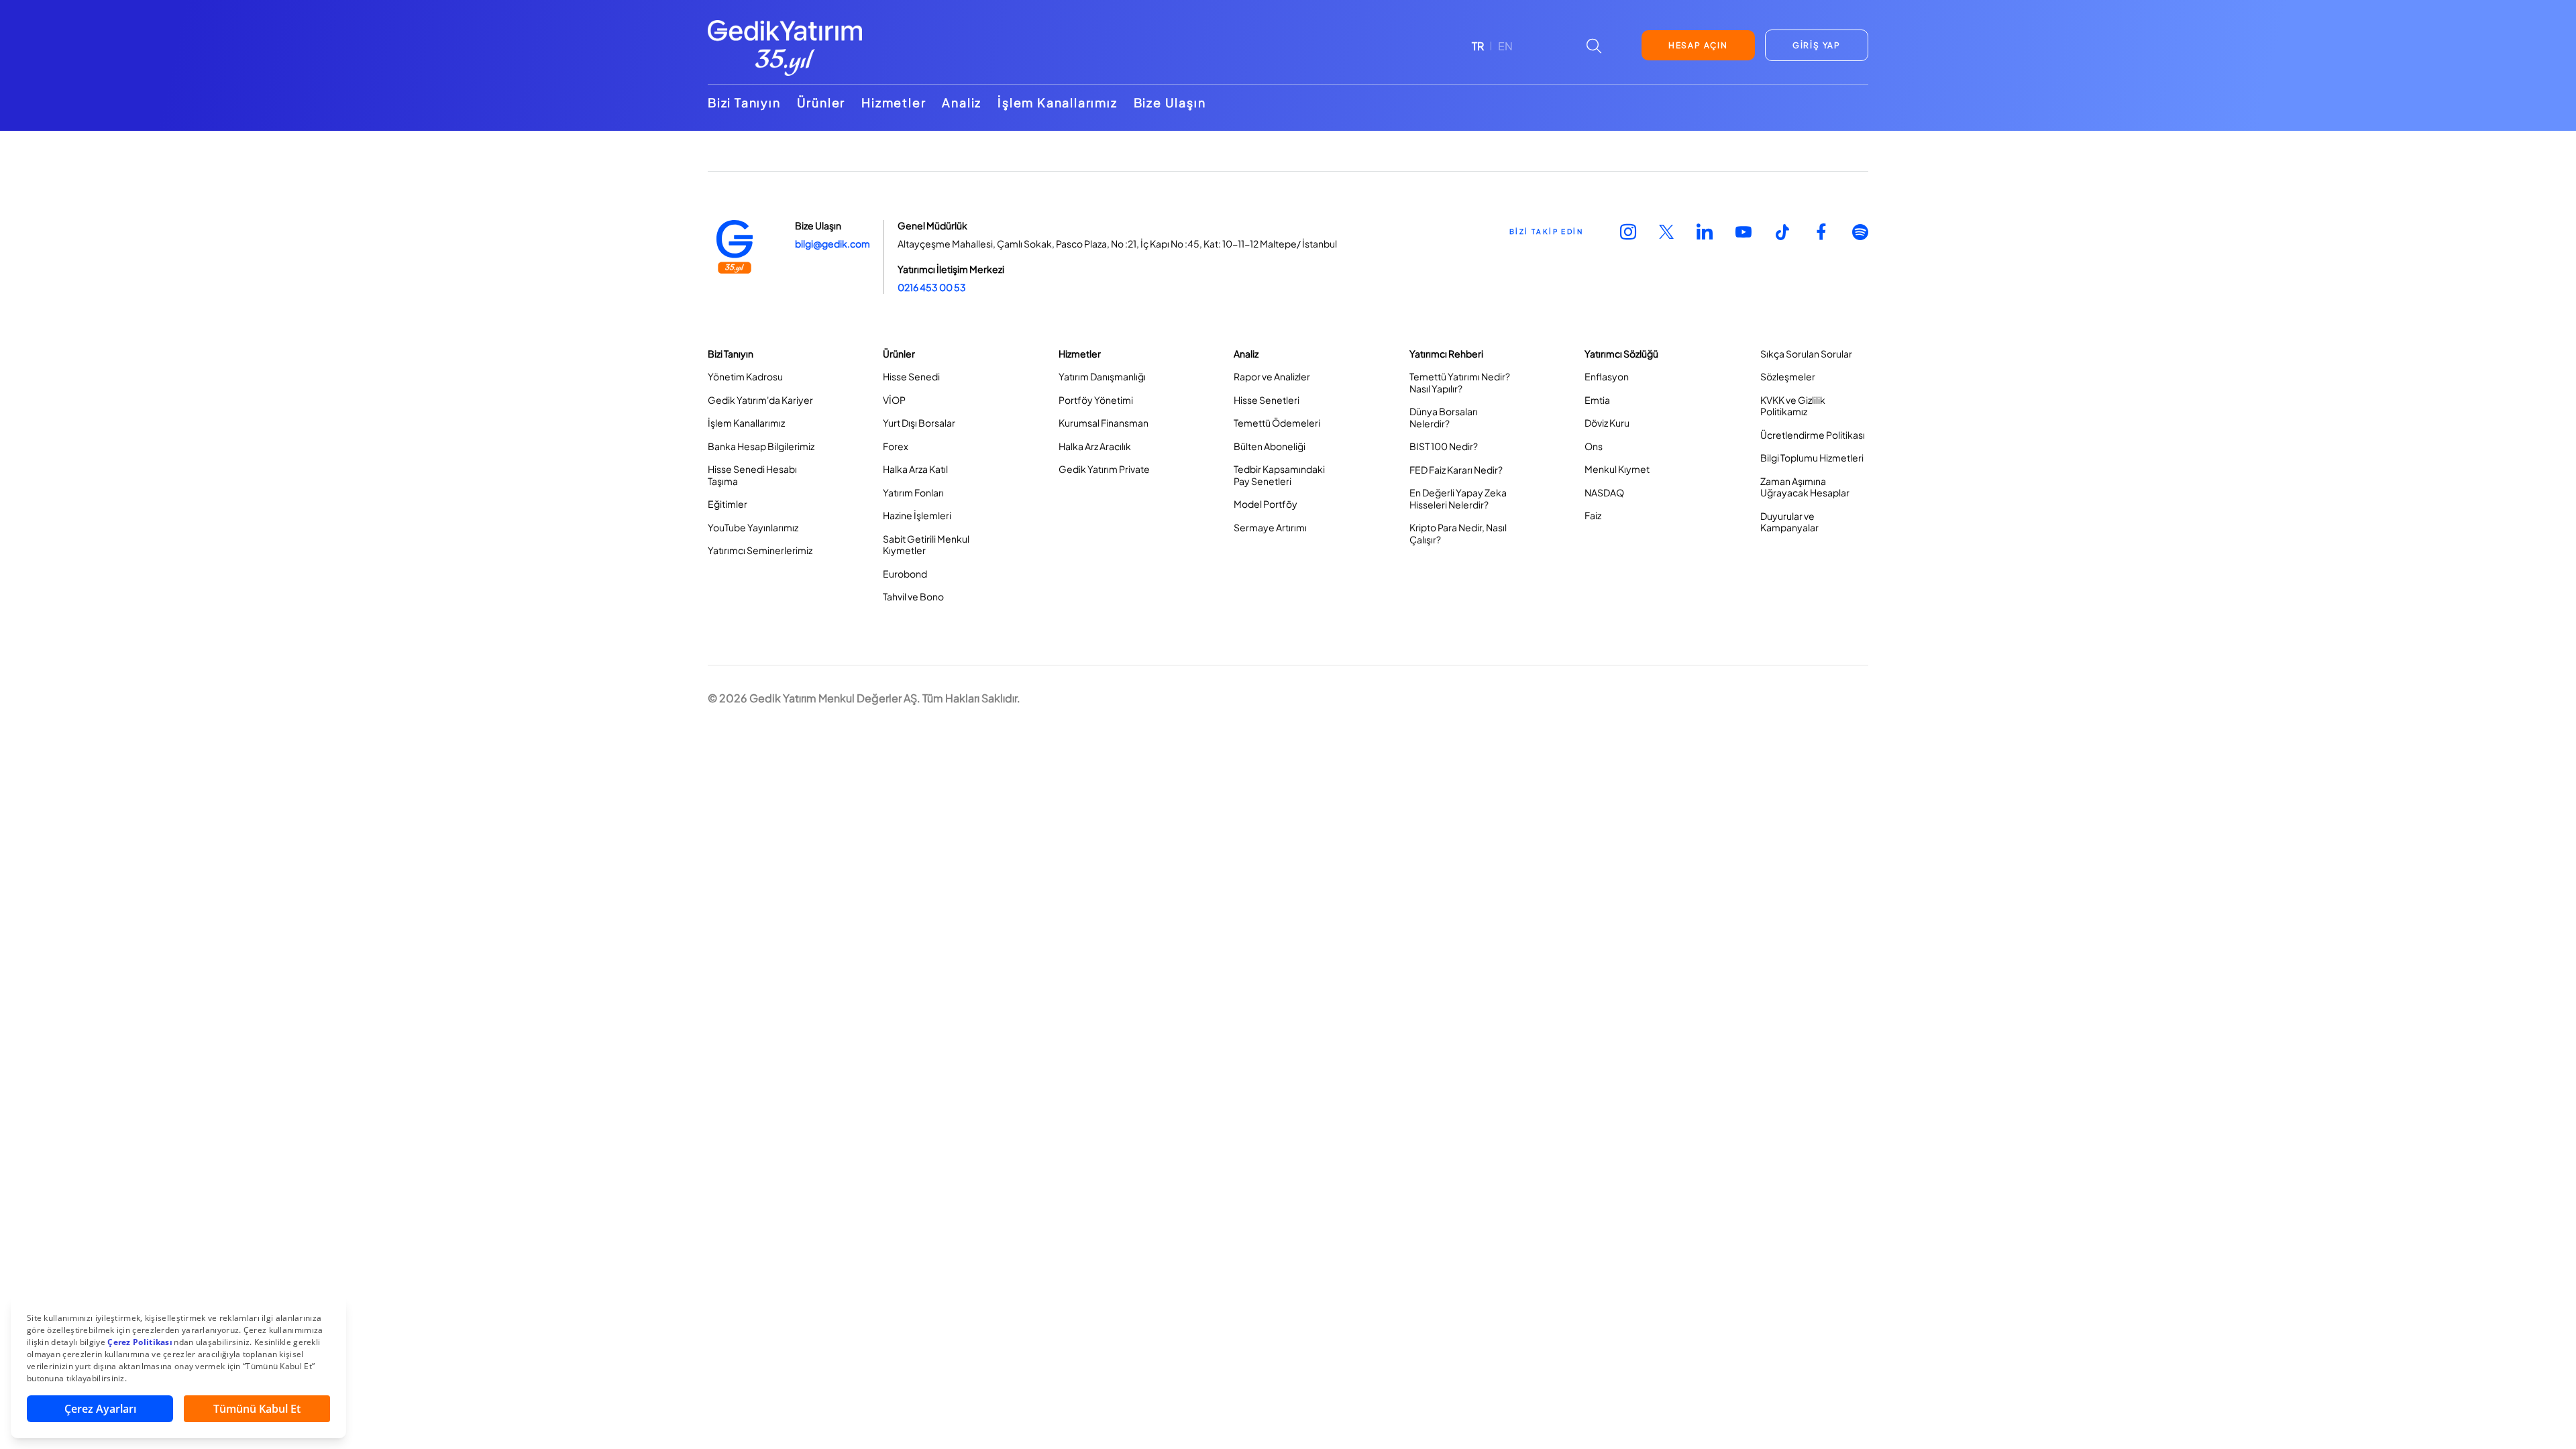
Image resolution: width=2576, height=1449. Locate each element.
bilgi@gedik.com (833, 244)
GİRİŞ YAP (1817, 45)
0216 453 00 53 (932, 287)
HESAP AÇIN (1698, 45)
